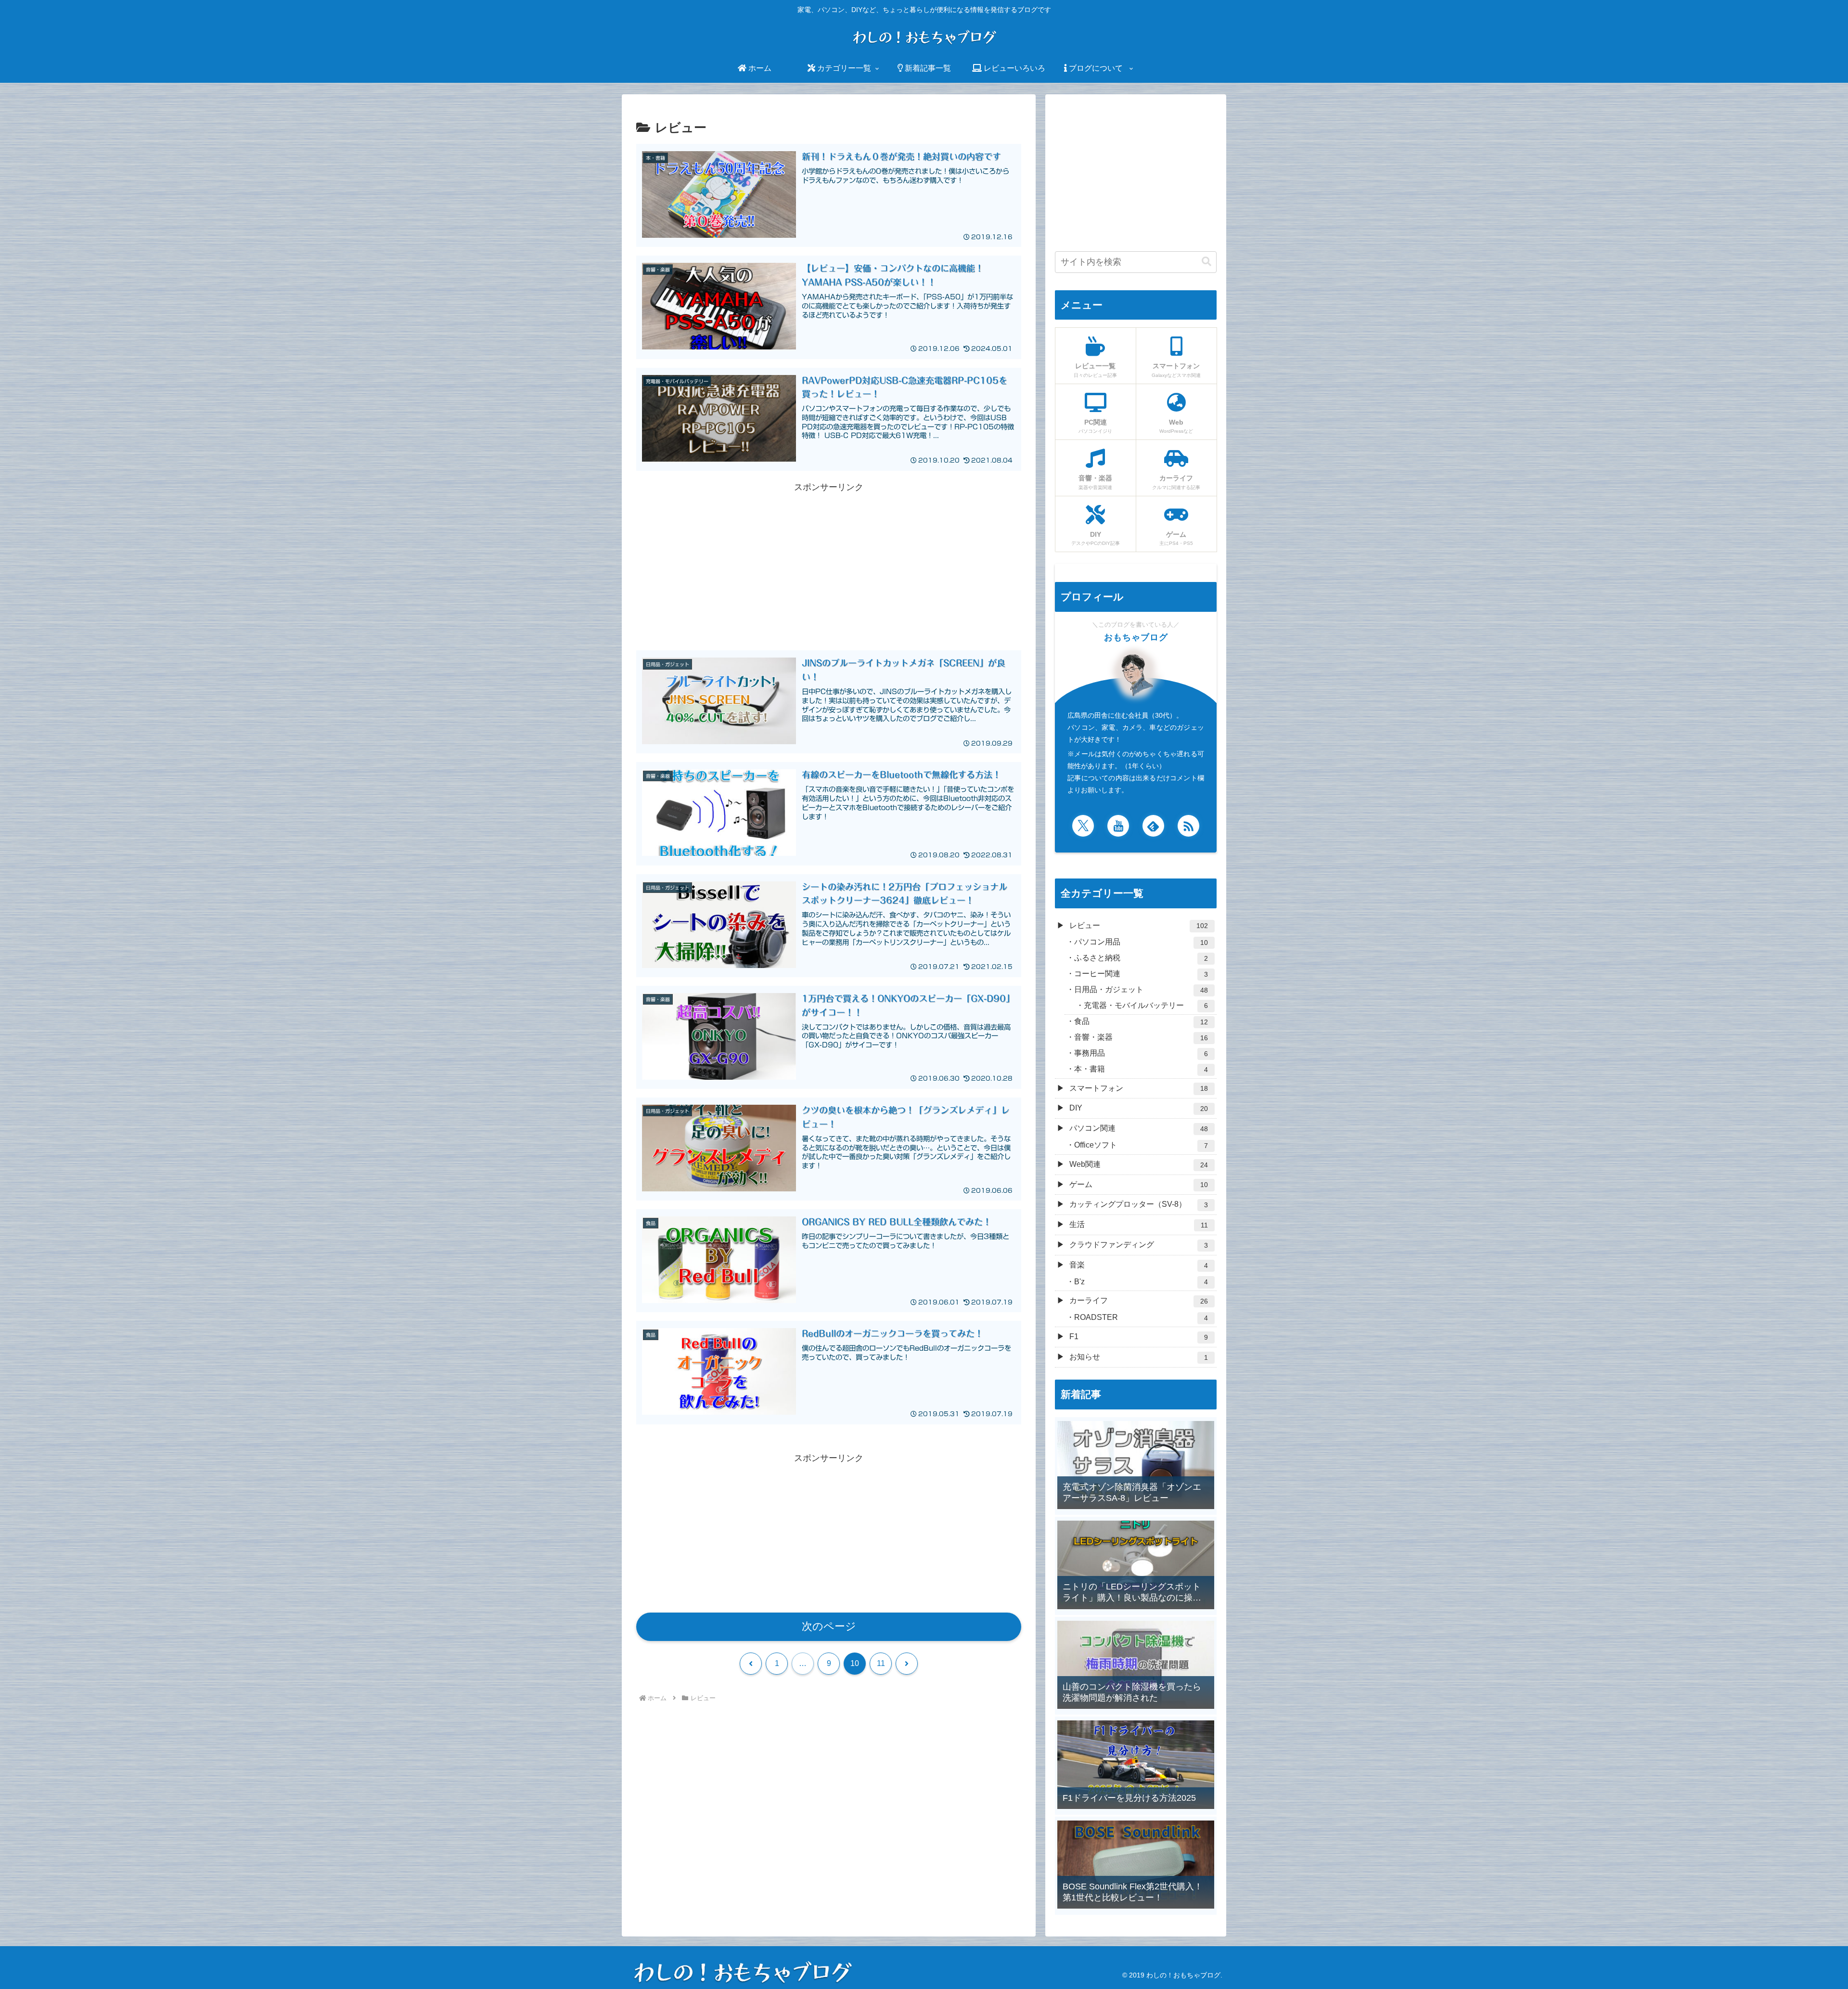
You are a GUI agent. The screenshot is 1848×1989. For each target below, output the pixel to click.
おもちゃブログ (1136, 637)
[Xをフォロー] (1083, 826)
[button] (1206, 262)
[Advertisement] (829, 562)
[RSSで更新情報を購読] (1188, 826)
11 (881, 1663)
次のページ (829, 1626)
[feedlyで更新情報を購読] (1153, 826)
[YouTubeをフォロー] (1118, 826)
